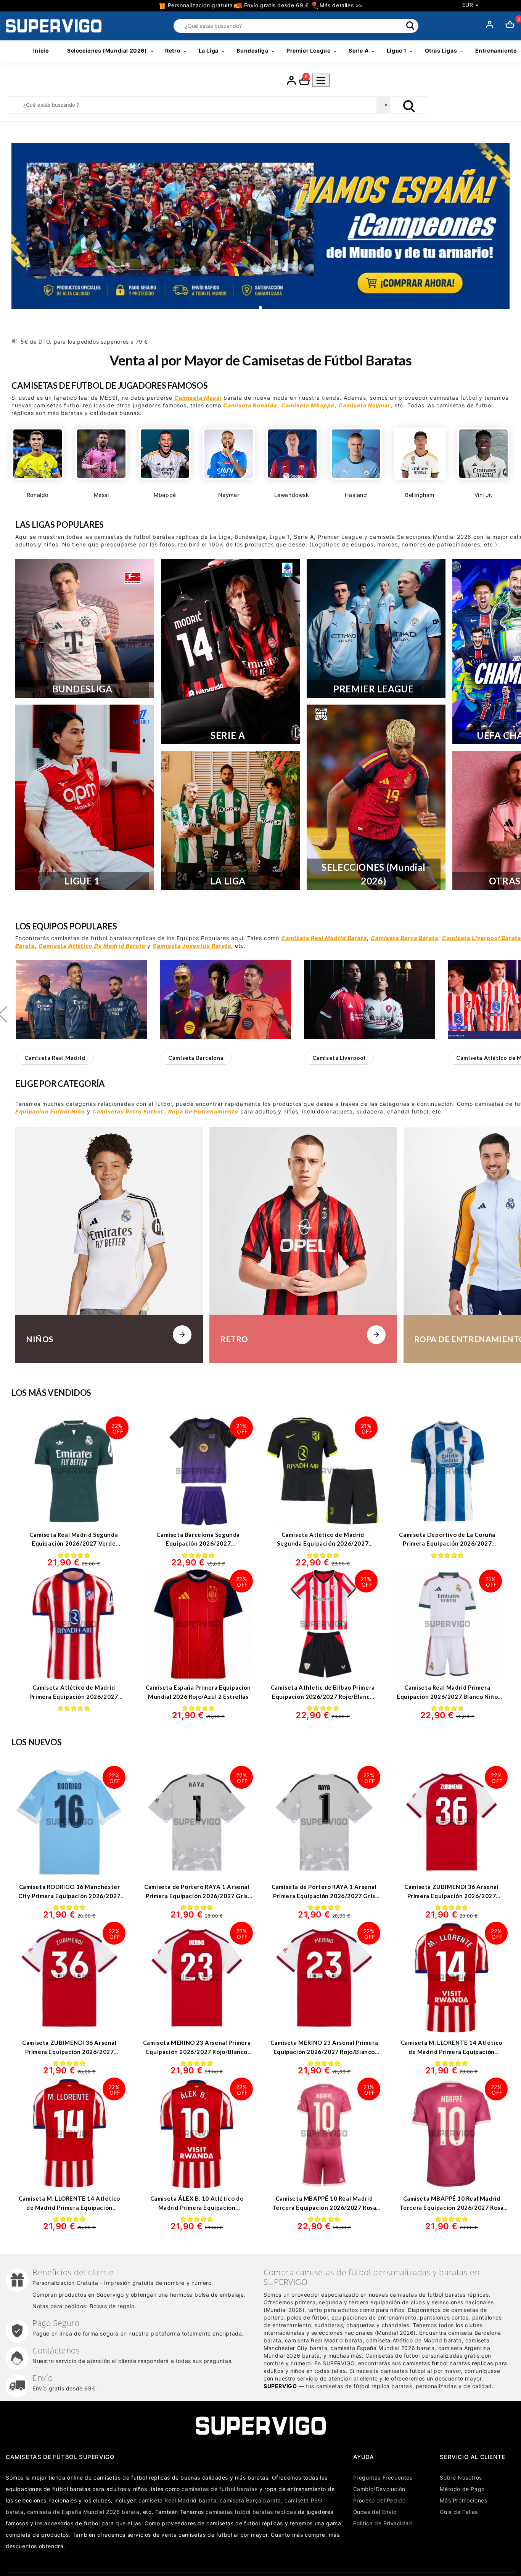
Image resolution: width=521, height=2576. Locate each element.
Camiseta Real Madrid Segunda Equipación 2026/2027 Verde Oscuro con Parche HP (74, 1544)
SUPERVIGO (280, 2386)
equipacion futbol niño (50, 1111)
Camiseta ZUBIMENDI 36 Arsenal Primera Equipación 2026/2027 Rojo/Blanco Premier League (451, 1896)
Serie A (359, 50)
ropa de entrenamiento (203, 1111)
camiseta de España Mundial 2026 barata (83, 2512)
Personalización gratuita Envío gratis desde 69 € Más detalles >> (264, 5)
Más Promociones (463, 2500)
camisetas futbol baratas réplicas (448, 2363)
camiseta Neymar (364, 405)
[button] (55, 1058)
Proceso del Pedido (379, 2500)
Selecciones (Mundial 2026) (107, 50)
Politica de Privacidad (383, 2523)
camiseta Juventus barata (192, 946)
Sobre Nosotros (461, 2477)
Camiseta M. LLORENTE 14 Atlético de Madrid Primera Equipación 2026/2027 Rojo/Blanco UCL (69, 2207)
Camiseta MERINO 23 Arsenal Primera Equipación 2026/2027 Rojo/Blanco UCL (197, 2051)
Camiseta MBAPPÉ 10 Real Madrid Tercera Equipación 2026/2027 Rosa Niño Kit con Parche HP (324, 2207)
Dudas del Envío (375, 2512)
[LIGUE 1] (85, 797)
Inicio (41, 50)
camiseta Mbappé (308, 405)
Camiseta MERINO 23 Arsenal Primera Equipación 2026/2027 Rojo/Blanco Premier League (324, 2051)
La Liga (209, 50)
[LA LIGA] (230, 820)
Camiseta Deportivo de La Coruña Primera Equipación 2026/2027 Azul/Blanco (447, 1544)
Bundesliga (252, 50)
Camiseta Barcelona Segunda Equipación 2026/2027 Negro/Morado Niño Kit (198, 1544)
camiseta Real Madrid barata (324, 938)
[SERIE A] (230, 652)
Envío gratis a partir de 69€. (59, 342)
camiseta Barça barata (404, 938)
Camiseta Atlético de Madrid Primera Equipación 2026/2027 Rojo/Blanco (74, 1696)
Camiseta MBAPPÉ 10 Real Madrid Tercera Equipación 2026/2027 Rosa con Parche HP (452, 2207)
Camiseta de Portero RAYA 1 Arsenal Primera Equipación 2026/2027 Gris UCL (324, 1896)
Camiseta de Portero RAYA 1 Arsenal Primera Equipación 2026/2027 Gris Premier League (197, 1896)
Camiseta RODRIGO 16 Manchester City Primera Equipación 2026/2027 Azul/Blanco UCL (69, 1896)
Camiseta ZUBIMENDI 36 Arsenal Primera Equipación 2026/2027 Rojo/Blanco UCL (69, 2051)
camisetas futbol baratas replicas (251, 2512)
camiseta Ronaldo (250, 405)
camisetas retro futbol (128, 1111)
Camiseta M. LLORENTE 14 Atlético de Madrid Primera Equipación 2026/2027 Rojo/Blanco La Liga (452, 2051)
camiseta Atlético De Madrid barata (92, 946)
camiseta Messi (198, 398)
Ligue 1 (397, 50)
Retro (173, 50)
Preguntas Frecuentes (383, 2477)
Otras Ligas (441, 50)
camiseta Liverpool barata (482, 938)
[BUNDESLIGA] (85, 628)
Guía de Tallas (459, 2512)
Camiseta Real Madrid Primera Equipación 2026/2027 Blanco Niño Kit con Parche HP (447, 1696)
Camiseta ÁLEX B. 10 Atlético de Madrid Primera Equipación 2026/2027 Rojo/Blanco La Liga (197, 2207)
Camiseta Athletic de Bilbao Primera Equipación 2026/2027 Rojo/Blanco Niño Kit (323, 1696)
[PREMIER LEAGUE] (376, 628)
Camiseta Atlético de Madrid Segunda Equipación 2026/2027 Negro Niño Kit (323, 1544)
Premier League (308, 50)
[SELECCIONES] (376, 797)
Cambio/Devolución (379, 2489)
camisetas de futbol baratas (219, 2489)
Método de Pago (462, 2489)
